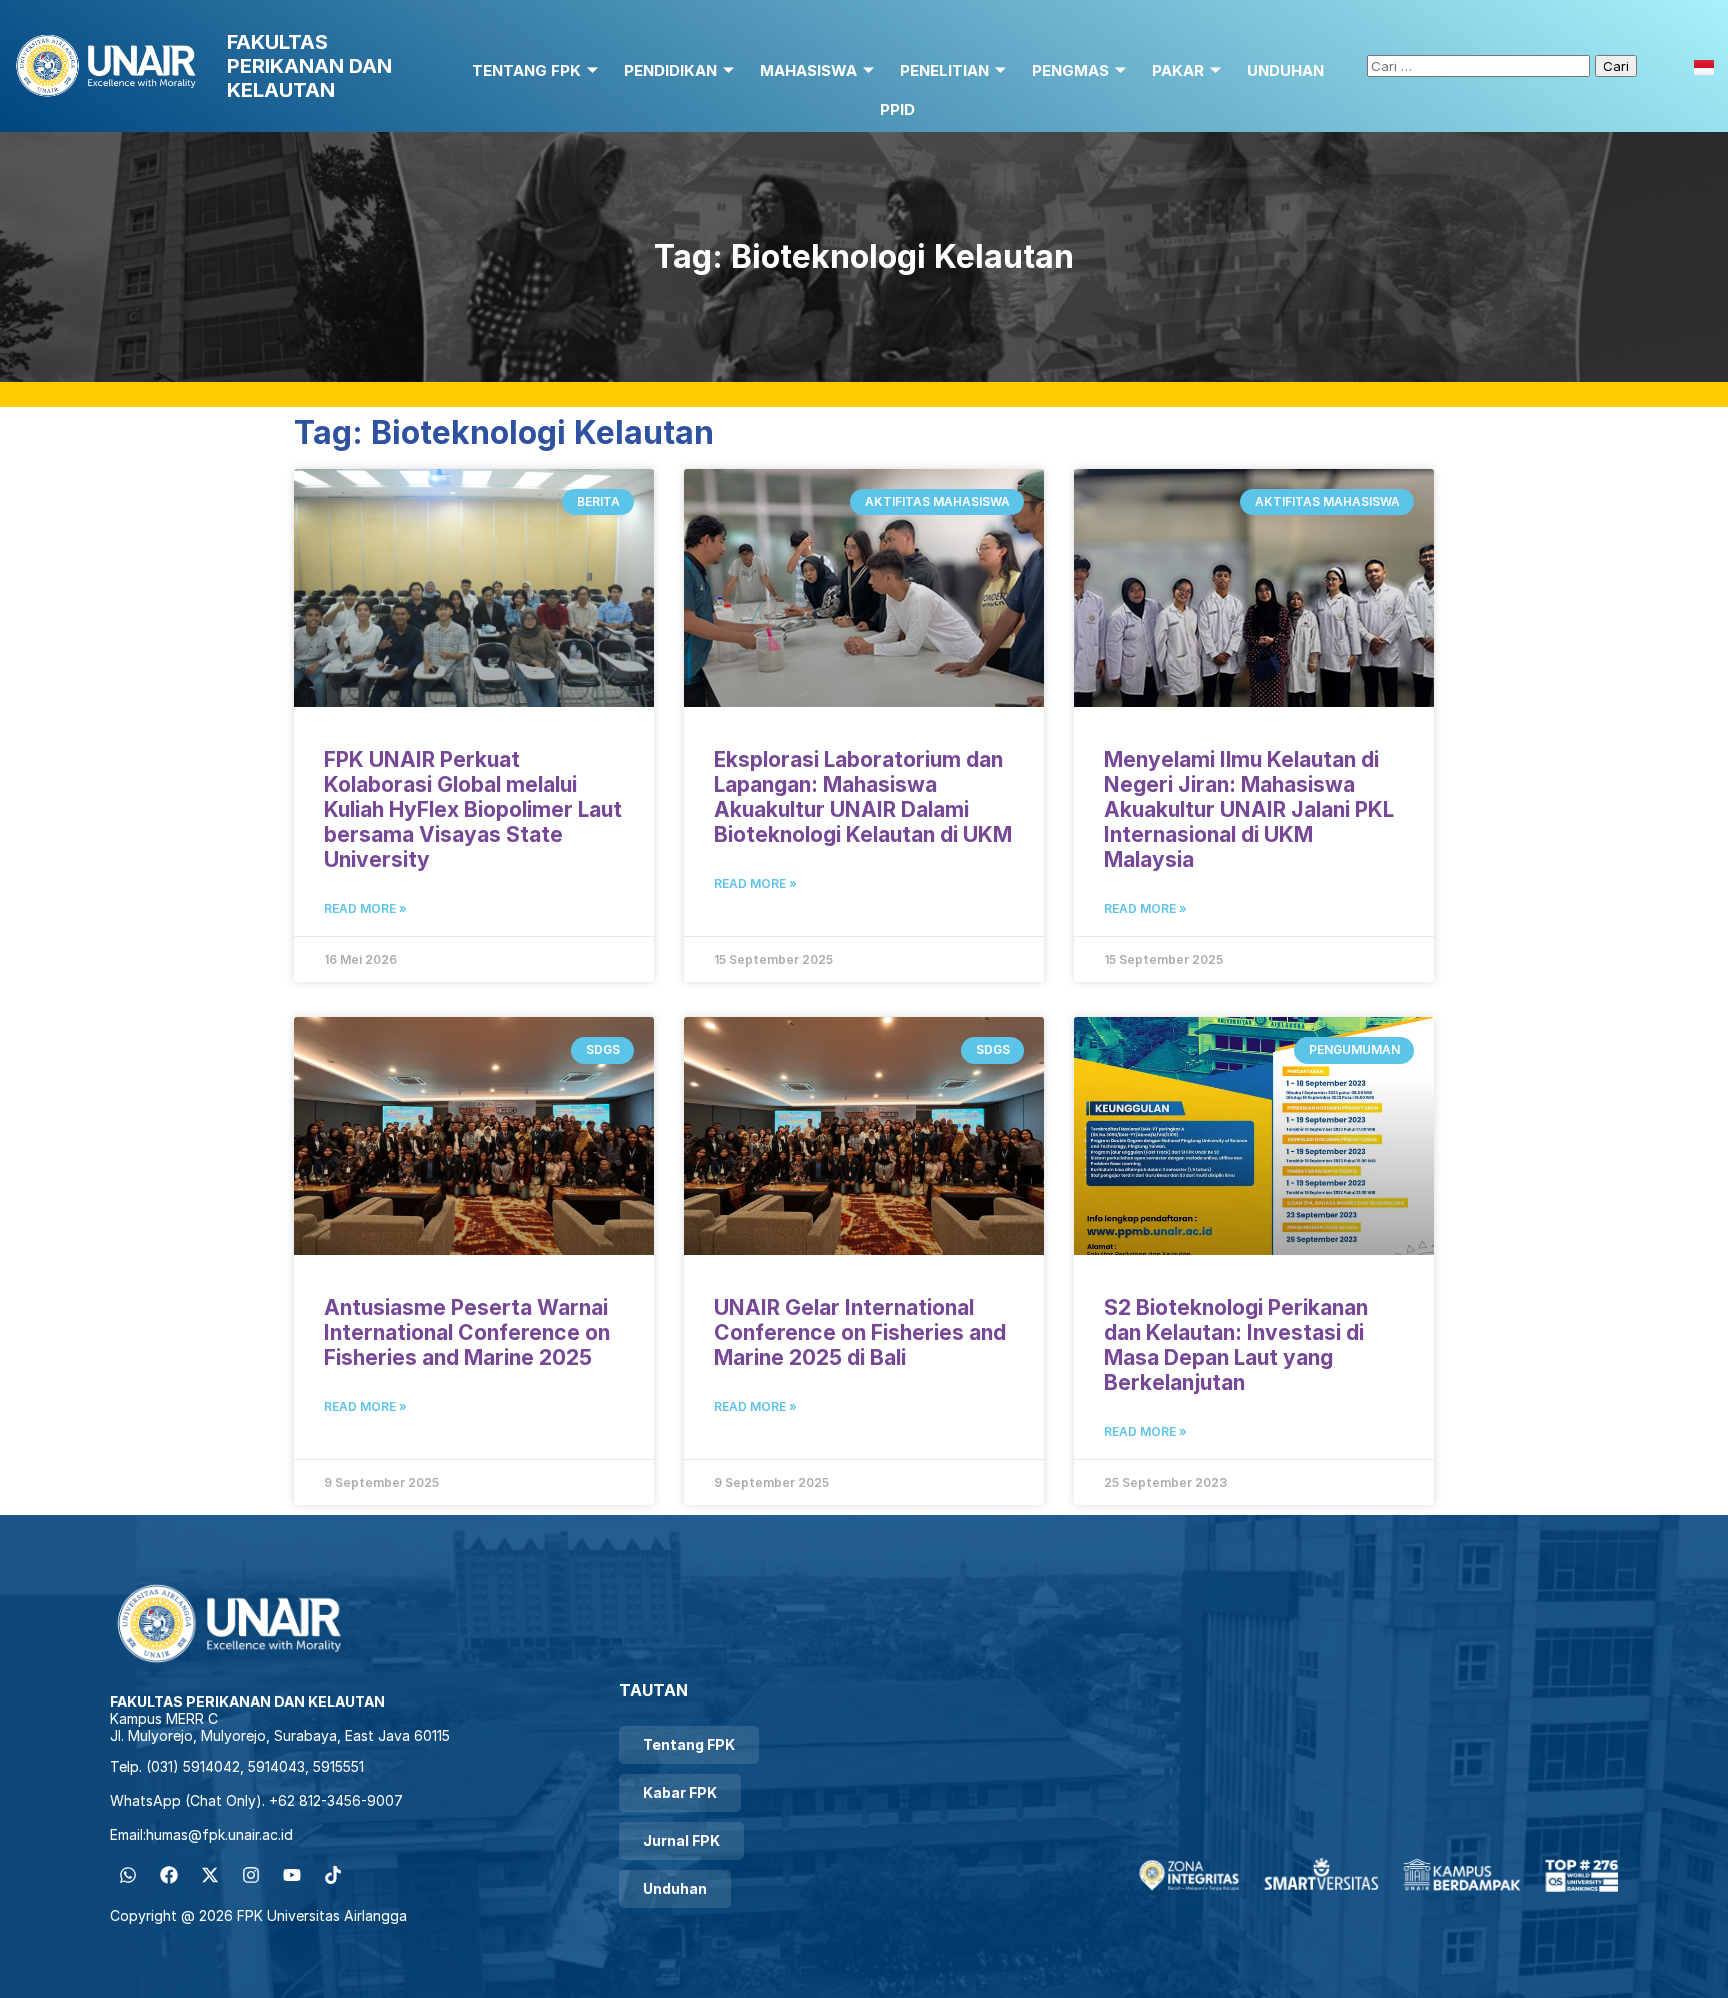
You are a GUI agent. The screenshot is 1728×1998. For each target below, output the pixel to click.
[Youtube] (292, 1875)
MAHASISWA (808, 70)
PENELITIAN (944, 70)
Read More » (365, 908)
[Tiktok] (333, 1875)
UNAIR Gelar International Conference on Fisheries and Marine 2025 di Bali (860, 1332)
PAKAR (1178, 70)
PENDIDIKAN (670, 70)
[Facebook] (169, 1875)
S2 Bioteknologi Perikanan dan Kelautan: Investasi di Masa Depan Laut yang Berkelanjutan (1236, 1345)
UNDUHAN (1285, 70)
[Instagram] (251, 1875)
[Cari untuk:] (1481, 65)
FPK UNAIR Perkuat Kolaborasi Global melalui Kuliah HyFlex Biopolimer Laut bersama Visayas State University (473, 809)
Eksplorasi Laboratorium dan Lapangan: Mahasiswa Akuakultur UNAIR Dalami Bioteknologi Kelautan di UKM (863, 797)
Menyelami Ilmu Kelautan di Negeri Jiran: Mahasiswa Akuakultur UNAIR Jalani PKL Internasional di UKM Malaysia (1249, 809)
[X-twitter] (210, 1875)
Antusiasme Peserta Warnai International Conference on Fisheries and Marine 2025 (467, 1332)
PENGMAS (1070, 70)
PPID (897, 109)
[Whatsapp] (128, 1875)
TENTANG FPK (526, 70)
